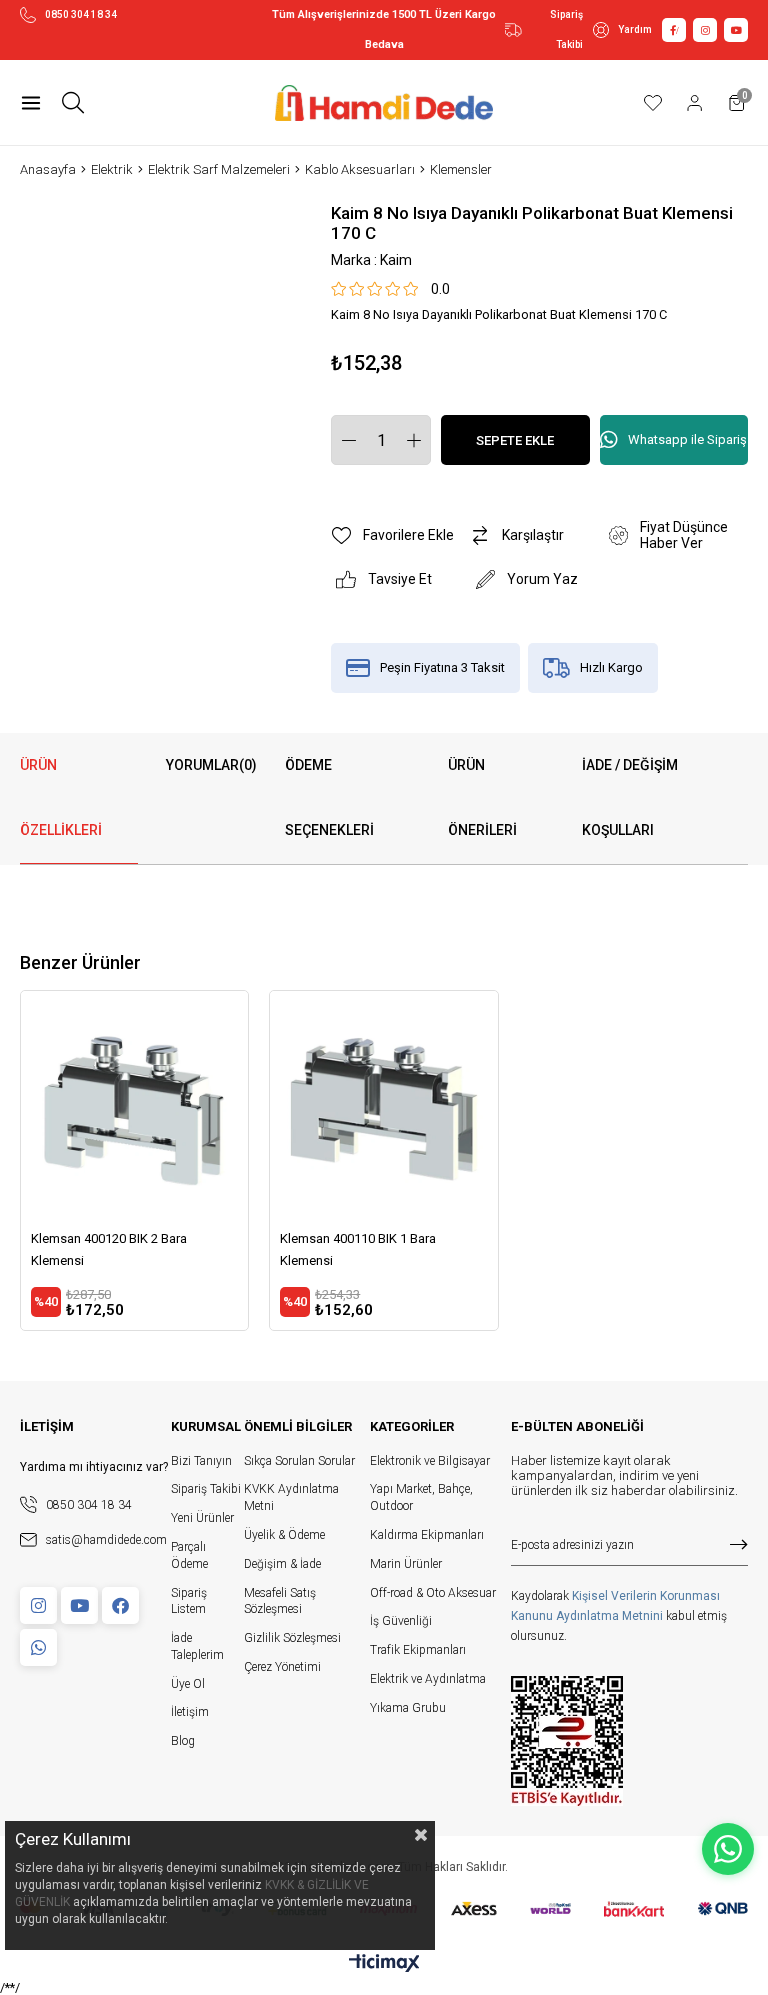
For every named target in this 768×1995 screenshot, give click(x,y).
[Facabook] (120, 1605)
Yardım (635, 29)
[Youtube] (79, 1605)
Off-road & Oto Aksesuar (433, 1593)
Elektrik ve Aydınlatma (428, 1679)
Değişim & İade (282, 1564)
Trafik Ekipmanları (418, 1650)
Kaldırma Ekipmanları (427, 1535)
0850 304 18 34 (81, 14)
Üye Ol (188, 1684)
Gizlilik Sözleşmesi (292, 1638)
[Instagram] (38, 1605)
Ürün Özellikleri (61, 797)
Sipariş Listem (189, 1601)
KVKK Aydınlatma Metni (291, 1497)
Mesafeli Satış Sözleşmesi (280, 1601)
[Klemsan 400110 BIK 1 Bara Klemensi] (383, 1104)
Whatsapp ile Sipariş (687, 439)
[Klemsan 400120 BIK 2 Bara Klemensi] (134, 1104)
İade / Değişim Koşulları (630, 797)
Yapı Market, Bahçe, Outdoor (421, 1497)
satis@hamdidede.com (106, 1540)
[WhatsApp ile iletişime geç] (728, 1849)
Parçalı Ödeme (189, 1555)
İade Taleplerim (197, 1646)
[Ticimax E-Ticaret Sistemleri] (384, 1964)
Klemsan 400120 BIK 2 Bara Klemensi (109, 1249)
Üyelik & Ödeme (284, 1535)
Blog (183, 1741)
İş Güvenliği (401, 1621)
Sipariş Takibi (566, 29)
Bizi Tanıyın (201, 1461)
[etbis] (567, 1741)
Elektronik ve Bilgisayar (430, 1461)
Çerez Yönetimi (282, 1667)
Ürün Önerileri (482, 797)
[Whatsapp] (38, 1647)
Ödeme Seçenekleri (329, 797)
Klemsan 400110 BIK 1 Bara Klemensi (358, 1249)
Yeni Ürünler (202, 1518)
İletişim (190, 1712)
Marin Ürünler (406, 1564)
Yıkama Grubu (408, 1708)
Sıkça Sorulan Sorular (299, 1461)
